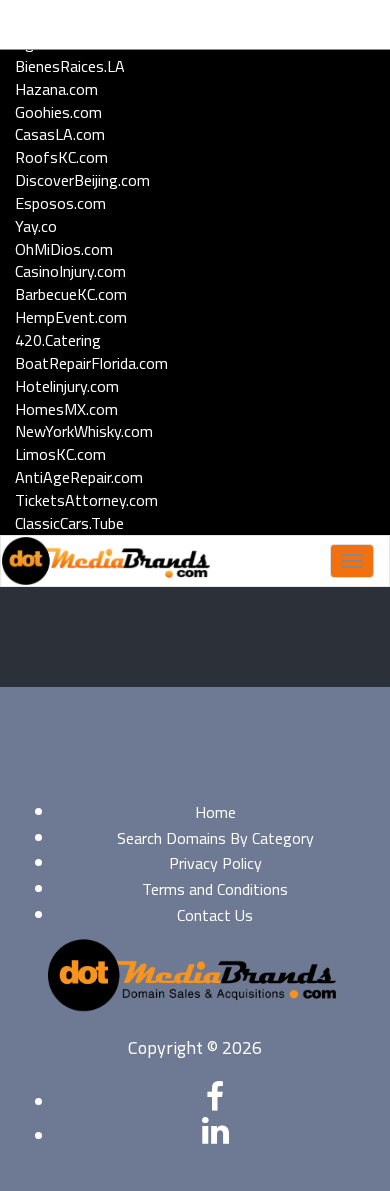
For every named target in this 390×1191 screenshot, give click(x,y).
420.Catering (58, 340)
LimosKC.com (60, 454)
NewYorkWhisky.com (84, 431)
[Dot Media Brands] (106, 561)
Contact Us (215, 915)
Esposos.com (60, 203)
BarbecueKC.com (71, 294)
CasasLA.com (60, 134)
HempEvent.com (71, 317)
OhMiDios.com (64, 249)
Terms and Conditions (215, 889)
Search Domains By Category (215, 838)
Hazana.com (56, 89)
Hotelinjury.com (67, 386)
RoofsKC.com (61, 157)
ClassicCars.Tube (69, 523)
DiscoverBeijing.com (82, 180)
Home (215, 812)
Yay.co (36, 226)
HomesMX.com (66, 409)
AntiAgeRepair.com (79, 477)
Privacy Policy (215, 863)
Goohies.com (58, 112)
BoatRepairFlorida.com (91, 363)
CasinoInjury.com (70, 271)
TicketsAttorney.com (86, 500)
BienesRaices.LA (70, 66)
